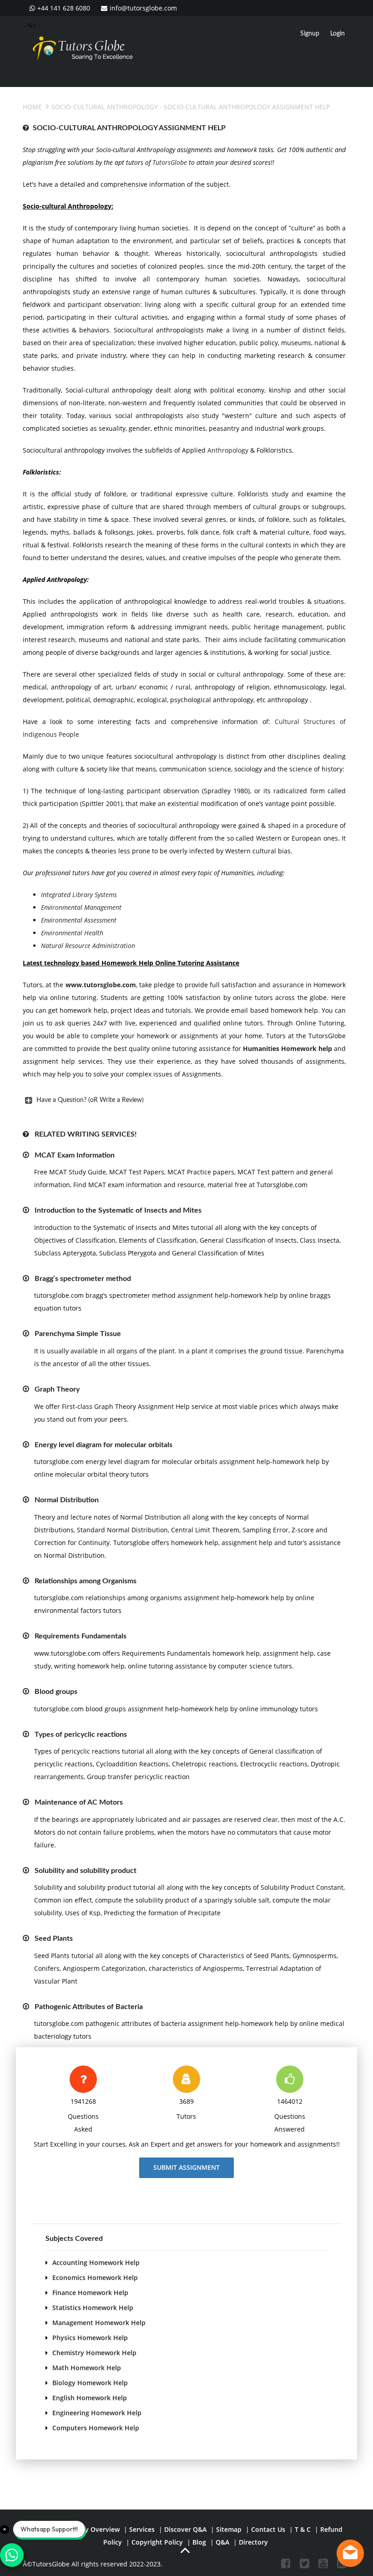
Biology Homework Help (90, 2383)
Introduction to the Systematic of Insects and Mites (118, 1210)
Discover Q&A (185, 2529)
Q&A (222, 2542)
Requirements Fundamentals (81, 1636)
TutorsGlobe (170, 162)
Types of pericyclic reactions (81, 1734)
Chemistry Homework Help (94, 2353)
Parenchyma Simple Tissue (78, 1334)
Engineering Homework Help (97, 2413)
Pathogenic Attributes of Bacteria (89, 2007)
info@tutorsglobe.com (143, 8)
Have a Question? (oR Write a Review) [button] (90, 1100)
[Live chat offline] (350, 2553)
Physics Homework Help (90, 2338)
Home (32, 107)
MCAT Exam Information (75, 1155)
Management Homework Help (99, 2323)
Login (338, 34)
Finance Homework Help (90, 2293)
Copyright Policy (157, 2542)
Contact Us (268, 2529)
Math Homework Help (87, 2368)
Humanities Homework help (287, 1048)
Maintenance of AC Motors (79, 1802)
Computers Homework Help (96, 2428)
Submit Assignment (186, 2167)
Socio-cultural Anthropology (105, 107)
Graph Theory (57, 1389)
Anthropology (228, 450)
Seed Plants (54, 1938)
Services (142, 2529)
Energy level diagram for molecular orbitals (103, 1445)
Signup (310, 34)
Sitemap (229, 2529)
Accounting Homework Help (96, 2262)
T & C (303, 2529)
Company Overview (89, 2529)
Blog (199, 2542)
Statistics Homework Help (93, 2308)
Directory (253, 2542)
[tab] (184, 1100)
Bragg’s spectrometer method (83, 1279)
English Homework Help (90, 2398)
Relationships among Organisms (86, 1581)
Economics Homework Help (95, 2278)
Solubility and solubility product (86, 1871)
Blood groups (56, 1692)
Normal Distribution (67, 1500)
